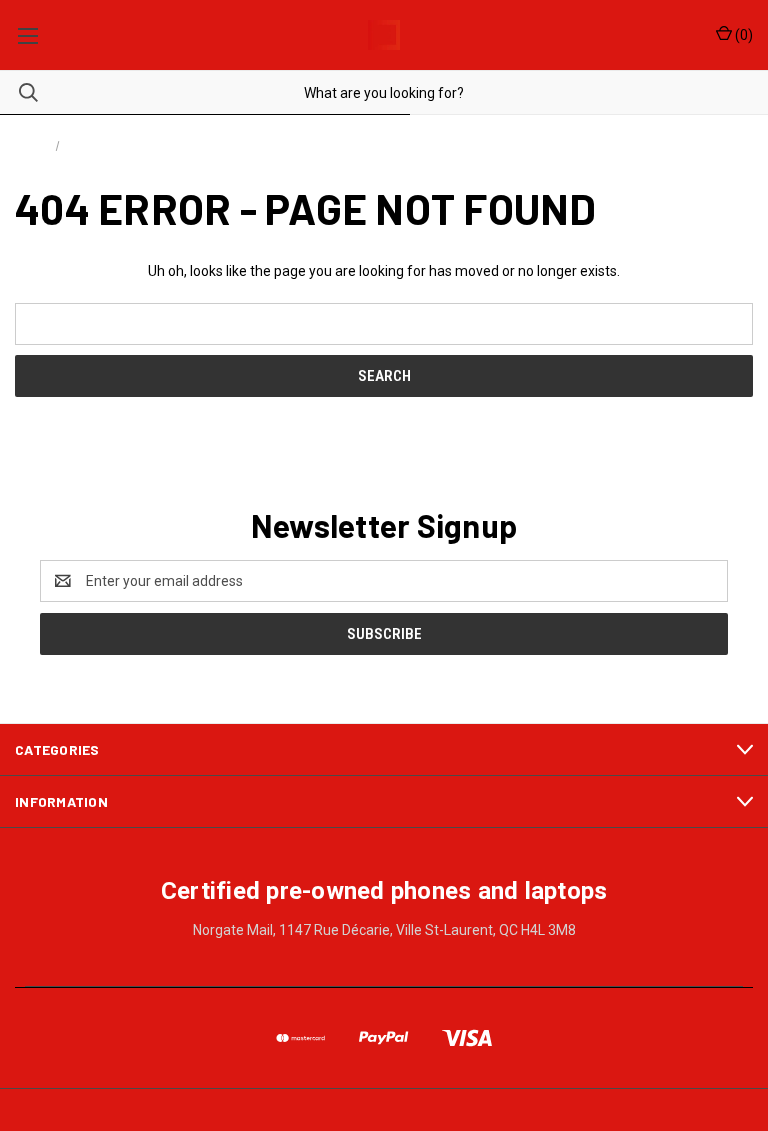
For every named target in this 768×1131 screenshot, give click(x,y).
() (742, 35)
